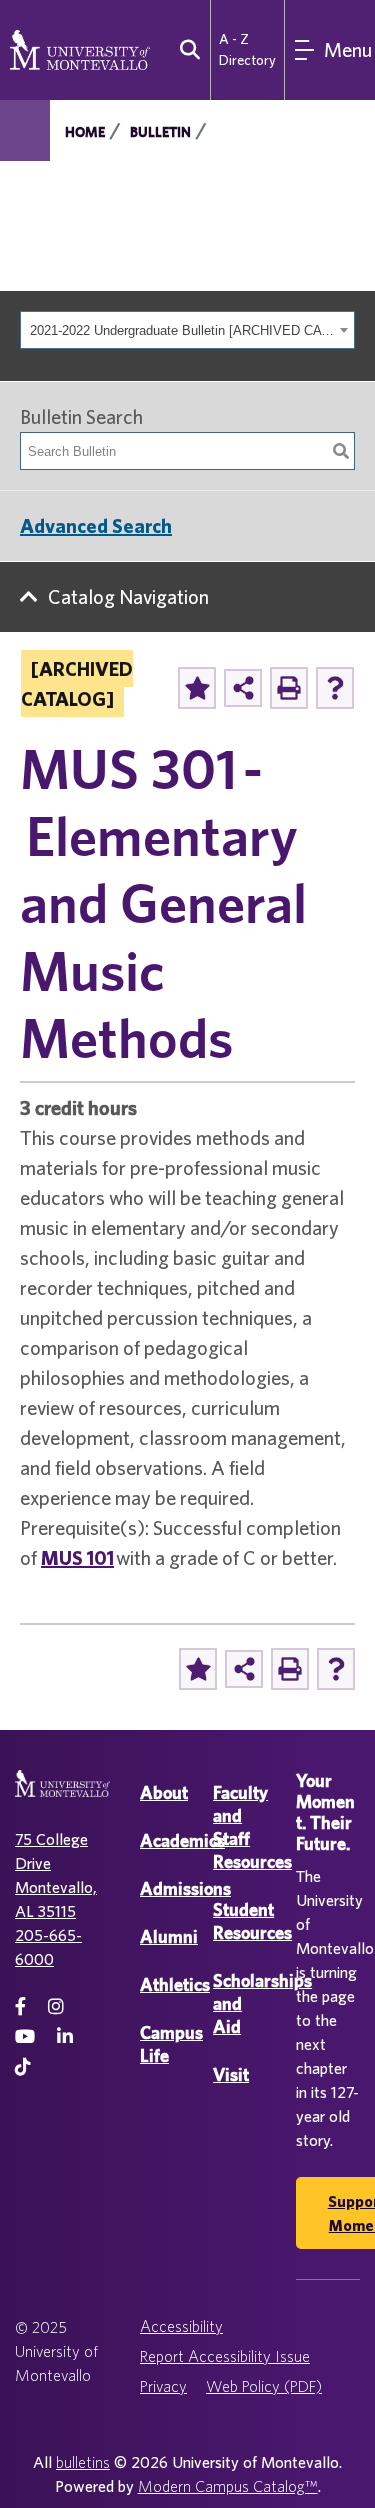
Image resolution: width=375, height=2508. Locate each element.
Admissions (185, 1888)
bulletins (83, 2462)
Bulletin (160, 132)
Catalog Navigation (128, 596)
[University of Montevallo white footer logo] (62, 1795)
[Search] (341, 451)
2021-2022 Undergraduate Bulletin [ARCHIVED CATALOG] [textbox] (182, 330)
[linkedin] (65, 2036)
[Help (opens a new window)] (335, 688)
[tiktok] (23, 2066)
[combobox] (187, 330)
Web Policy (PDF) (264, 2386)
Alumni (169, 1936)
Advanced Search (96, 525)
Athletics (175, 1984)
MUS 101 (77, 1557)
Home (85, 132)
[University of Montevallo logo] (80, 48)
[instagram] (56, 2006)
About (164, 1792)
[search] (185, 50)
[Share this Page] (243, 688)
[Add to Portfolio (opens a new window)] (197, 688)
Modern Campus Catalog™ (228, 2486)
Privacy (163, 2386)
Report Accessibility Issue (225, 2356)
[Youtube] (25, 2036)
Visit (231, 2074)
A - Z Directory (247, 49)
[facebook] (20, 2006)
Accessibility (181, 2326)
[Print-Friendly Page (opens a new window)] (289, 688)
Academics (182, 1840)
